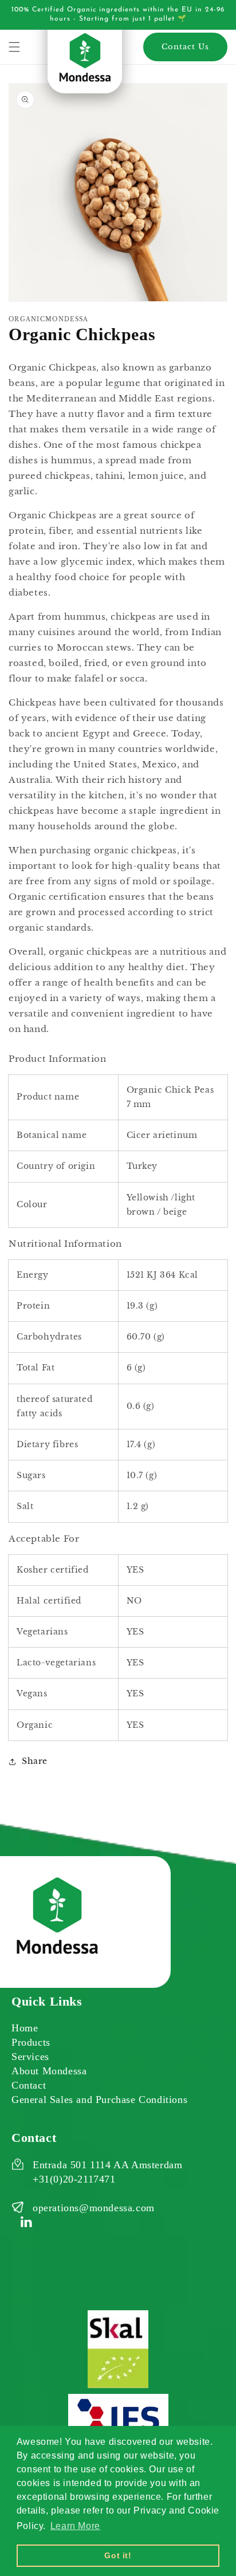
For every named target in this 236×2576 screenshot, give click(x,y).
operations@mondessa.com (94, 2208)
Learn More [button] (75, 2526)
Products (31, 2042)
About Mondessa (49, 2071)
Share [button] (35, 1761)
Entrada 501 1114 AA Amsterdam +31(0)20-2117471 (107, 2172)
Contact (29, 2085)
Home (25, 2028)
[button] (14, 47)
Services (30, 2057)
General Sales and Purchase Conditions (99, 2100)
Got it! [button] (118, 2555)
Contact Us (185, 47)
